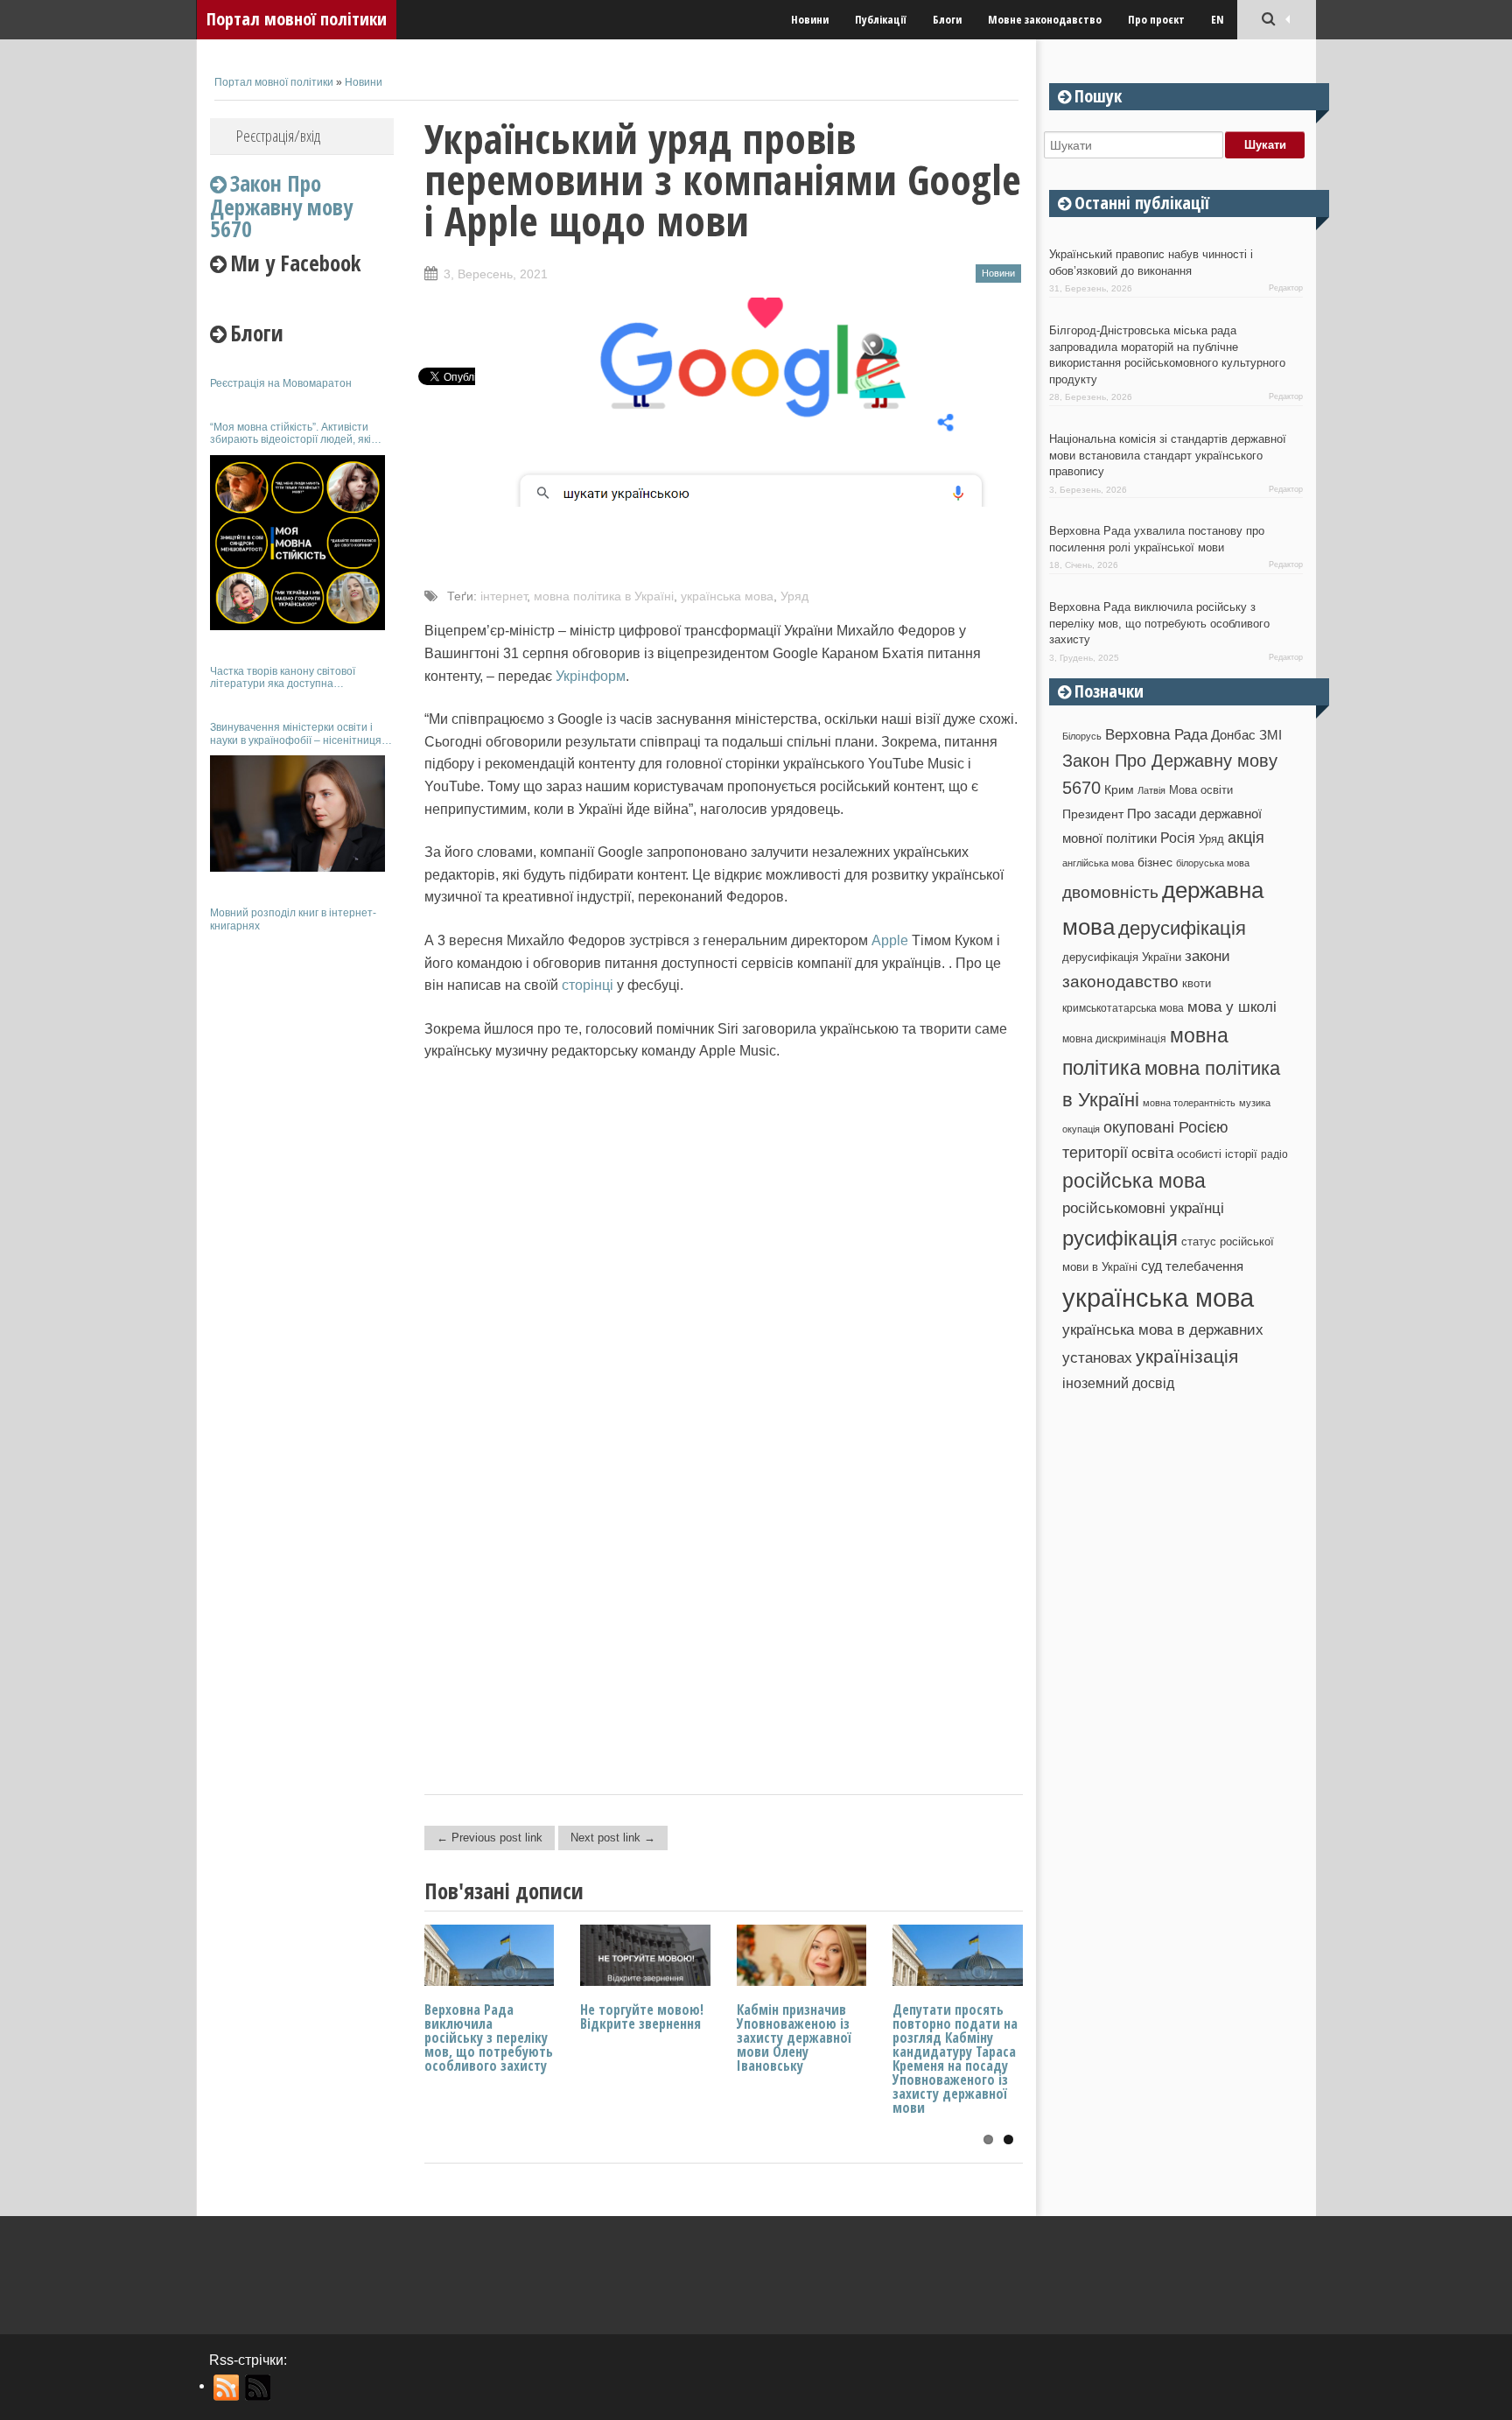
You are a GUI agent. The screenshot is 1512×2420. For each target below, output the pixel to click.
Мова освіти (1201, 790)
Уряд (794, 596)
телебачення (1204, 1266)
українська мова (727, 596)
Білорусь (1082, 736)
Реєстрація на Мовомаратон (281, 383)
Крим (1119, 789)
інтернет (504, 596)
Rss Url (227, 2388)
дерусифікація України (1122, 957)
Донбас (1233, 735)
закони (1207, 956)
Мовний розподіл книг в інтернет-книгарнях (293, 919)
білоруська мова (1213, 863)
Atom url (259, 2388)
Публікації (881, 19)
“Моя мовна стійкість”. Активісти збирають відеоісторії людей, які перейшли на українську (290, 434)
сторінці (589, 985)
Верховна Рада (1156, 734)
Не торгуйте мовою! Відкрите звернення (642, 2017)
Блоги (947, 19)
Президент (1093, 814)
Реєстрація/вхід (278, 136)
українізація (1187, 1356)
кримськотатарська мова (1123, 1008)
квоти (1197, 983)
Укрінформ (591, 676)
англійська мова (1098, 863)
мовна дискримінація (1114, 1038)
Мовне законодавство (1045, 19)
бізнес (1155, 862)
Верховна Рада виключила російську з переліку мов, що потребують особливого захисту (489, 2038)
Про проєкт (1156, 19)
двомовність (1110, 892)
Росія (1178, 838)
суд (1151, 1266)
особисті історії (1217, 1154)
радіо (1274, 1154)
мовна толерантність (1189, 1103)
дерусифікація (1182, 928)
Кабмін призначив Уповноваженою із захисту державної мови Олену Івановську (794, 2038)
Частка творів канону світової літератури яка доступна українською (283, 678)
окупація (1081, 1129)
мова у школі (1232, 1007)
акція (1246, 838)
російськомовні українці (1143, 1208)
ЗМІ (1270, 735)
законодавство (1120, 982)
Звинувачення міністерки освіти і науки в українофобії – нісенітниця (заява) (296, 734)
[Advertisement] (302, 1206)
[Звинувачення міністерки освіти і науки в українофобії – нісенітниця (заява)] (297, 814)
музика (1255, 1103)
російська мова (1134, 1181)
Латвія (1151, 790)
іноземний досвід (1118, 1383)
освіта (1152, 1153)
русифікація (1120, 1238)
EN (1218, 19)
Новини (810, 19)
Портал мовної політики (297, 19)
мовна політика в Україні (604, 596)
